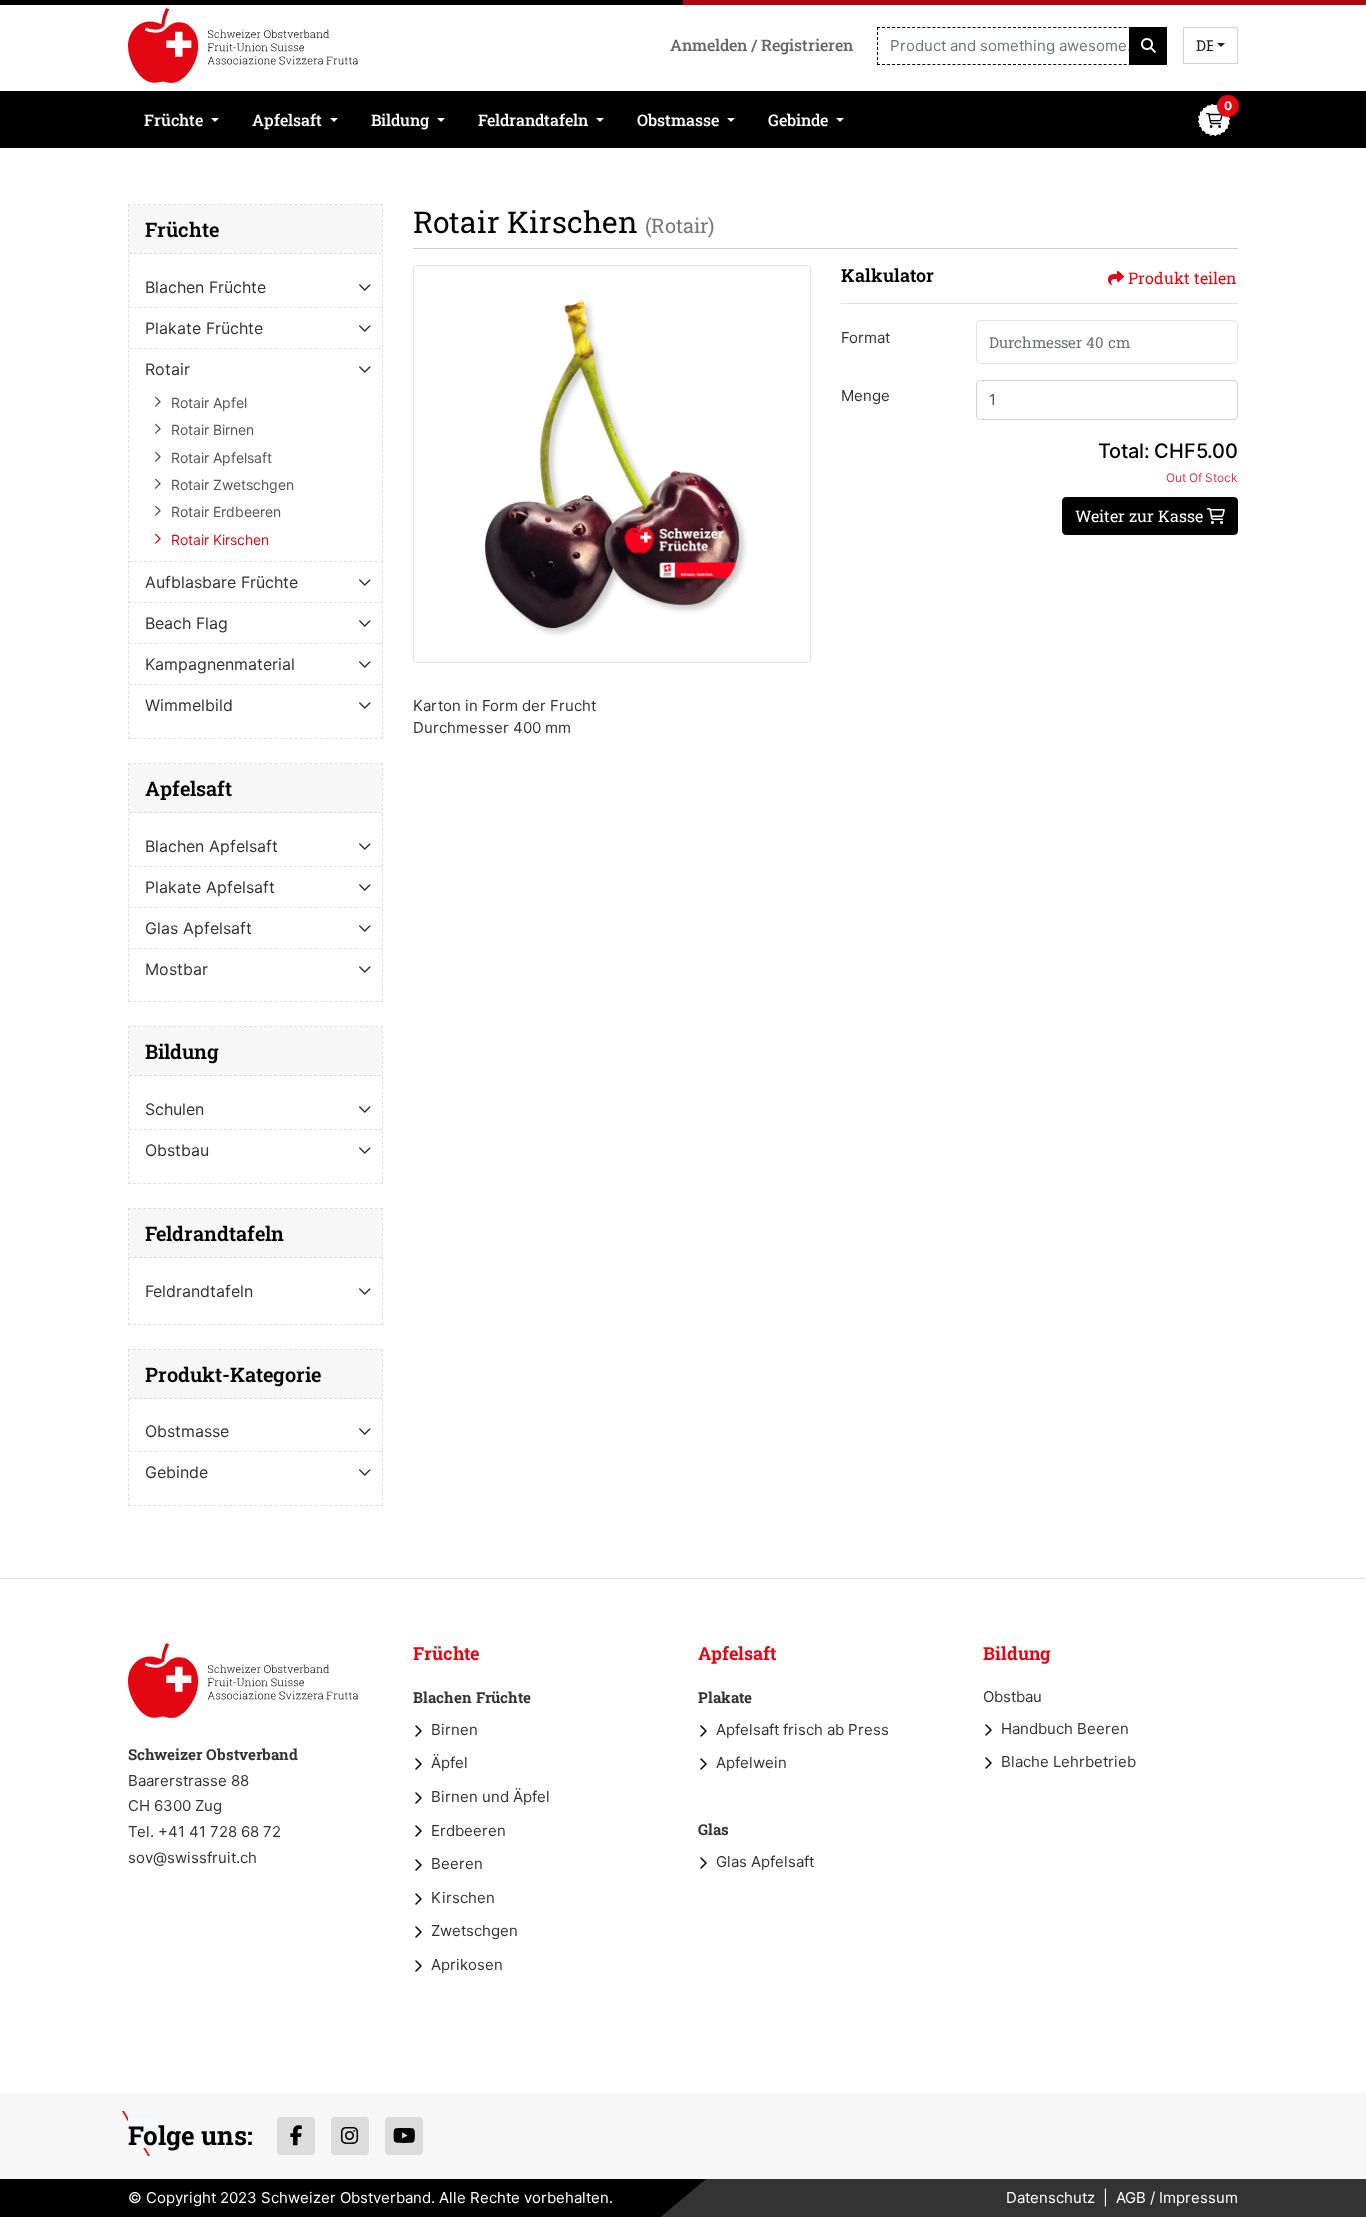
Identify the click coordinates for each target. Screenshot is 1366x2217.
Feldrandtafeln (199, 1291)
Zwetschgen (474, 1930)
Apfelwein (751, 1762)
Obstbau (177, 1150)
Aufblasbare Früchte (221, 582)
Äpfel (449, 1762)
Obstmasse (187, 1431)
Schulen (174, 1109)
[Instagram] (350, 2136)
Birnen (454, 1729)
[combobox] (1210, 45)
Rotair (167, 369)
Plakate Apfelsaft (210, 887)
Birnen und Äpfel (490, 1796)
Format (865, 337)
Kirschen (463, 1897)
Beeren (457, 1863)
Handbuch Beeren (1065, 1728)
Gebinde (176, 1472)
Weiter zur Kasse (1141, 515)
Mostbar (176, 969)
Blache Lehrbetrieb (1068, 1761)
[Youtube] (404, 2136)
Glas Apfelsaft (198, 928)
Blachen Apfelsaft (211, 846)
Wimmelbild (189, 705)
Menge (865, 395)
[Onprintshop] (243, 1680)
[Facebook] (296, 2136)
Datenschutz (1050, 2197)
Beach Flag (186, 623)
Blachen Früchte (205, 287)
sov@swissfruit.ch (192, 1857)
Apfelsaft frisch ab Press (802, 1729)
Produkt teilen (1182, 277)
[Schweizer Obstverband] (243, 45)
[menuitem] (182, 119)
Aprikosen (467, 1964)
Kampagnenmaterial (220, 664)
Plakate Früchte (204, 328)
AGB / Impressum (1177, 2197)
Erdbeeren (468, 1830)
